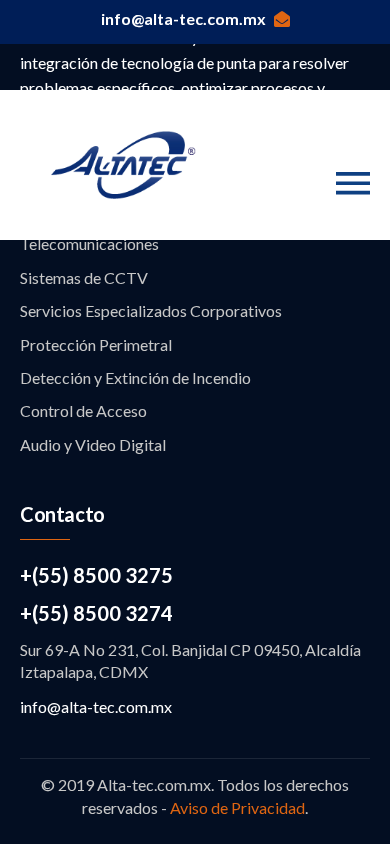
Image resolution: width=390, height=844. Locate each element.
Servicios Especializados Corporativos (151, 310)
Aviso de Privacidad (237, 807)
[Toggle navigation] (353, 183)
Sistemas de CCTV (84, 277)
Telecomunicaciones (89, 243)
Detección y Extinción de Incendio (135, 377)
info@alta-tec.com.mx (183, 18)
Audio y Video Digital (93, 444)
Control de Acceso (83, 410)
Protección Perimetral (96, 344)
